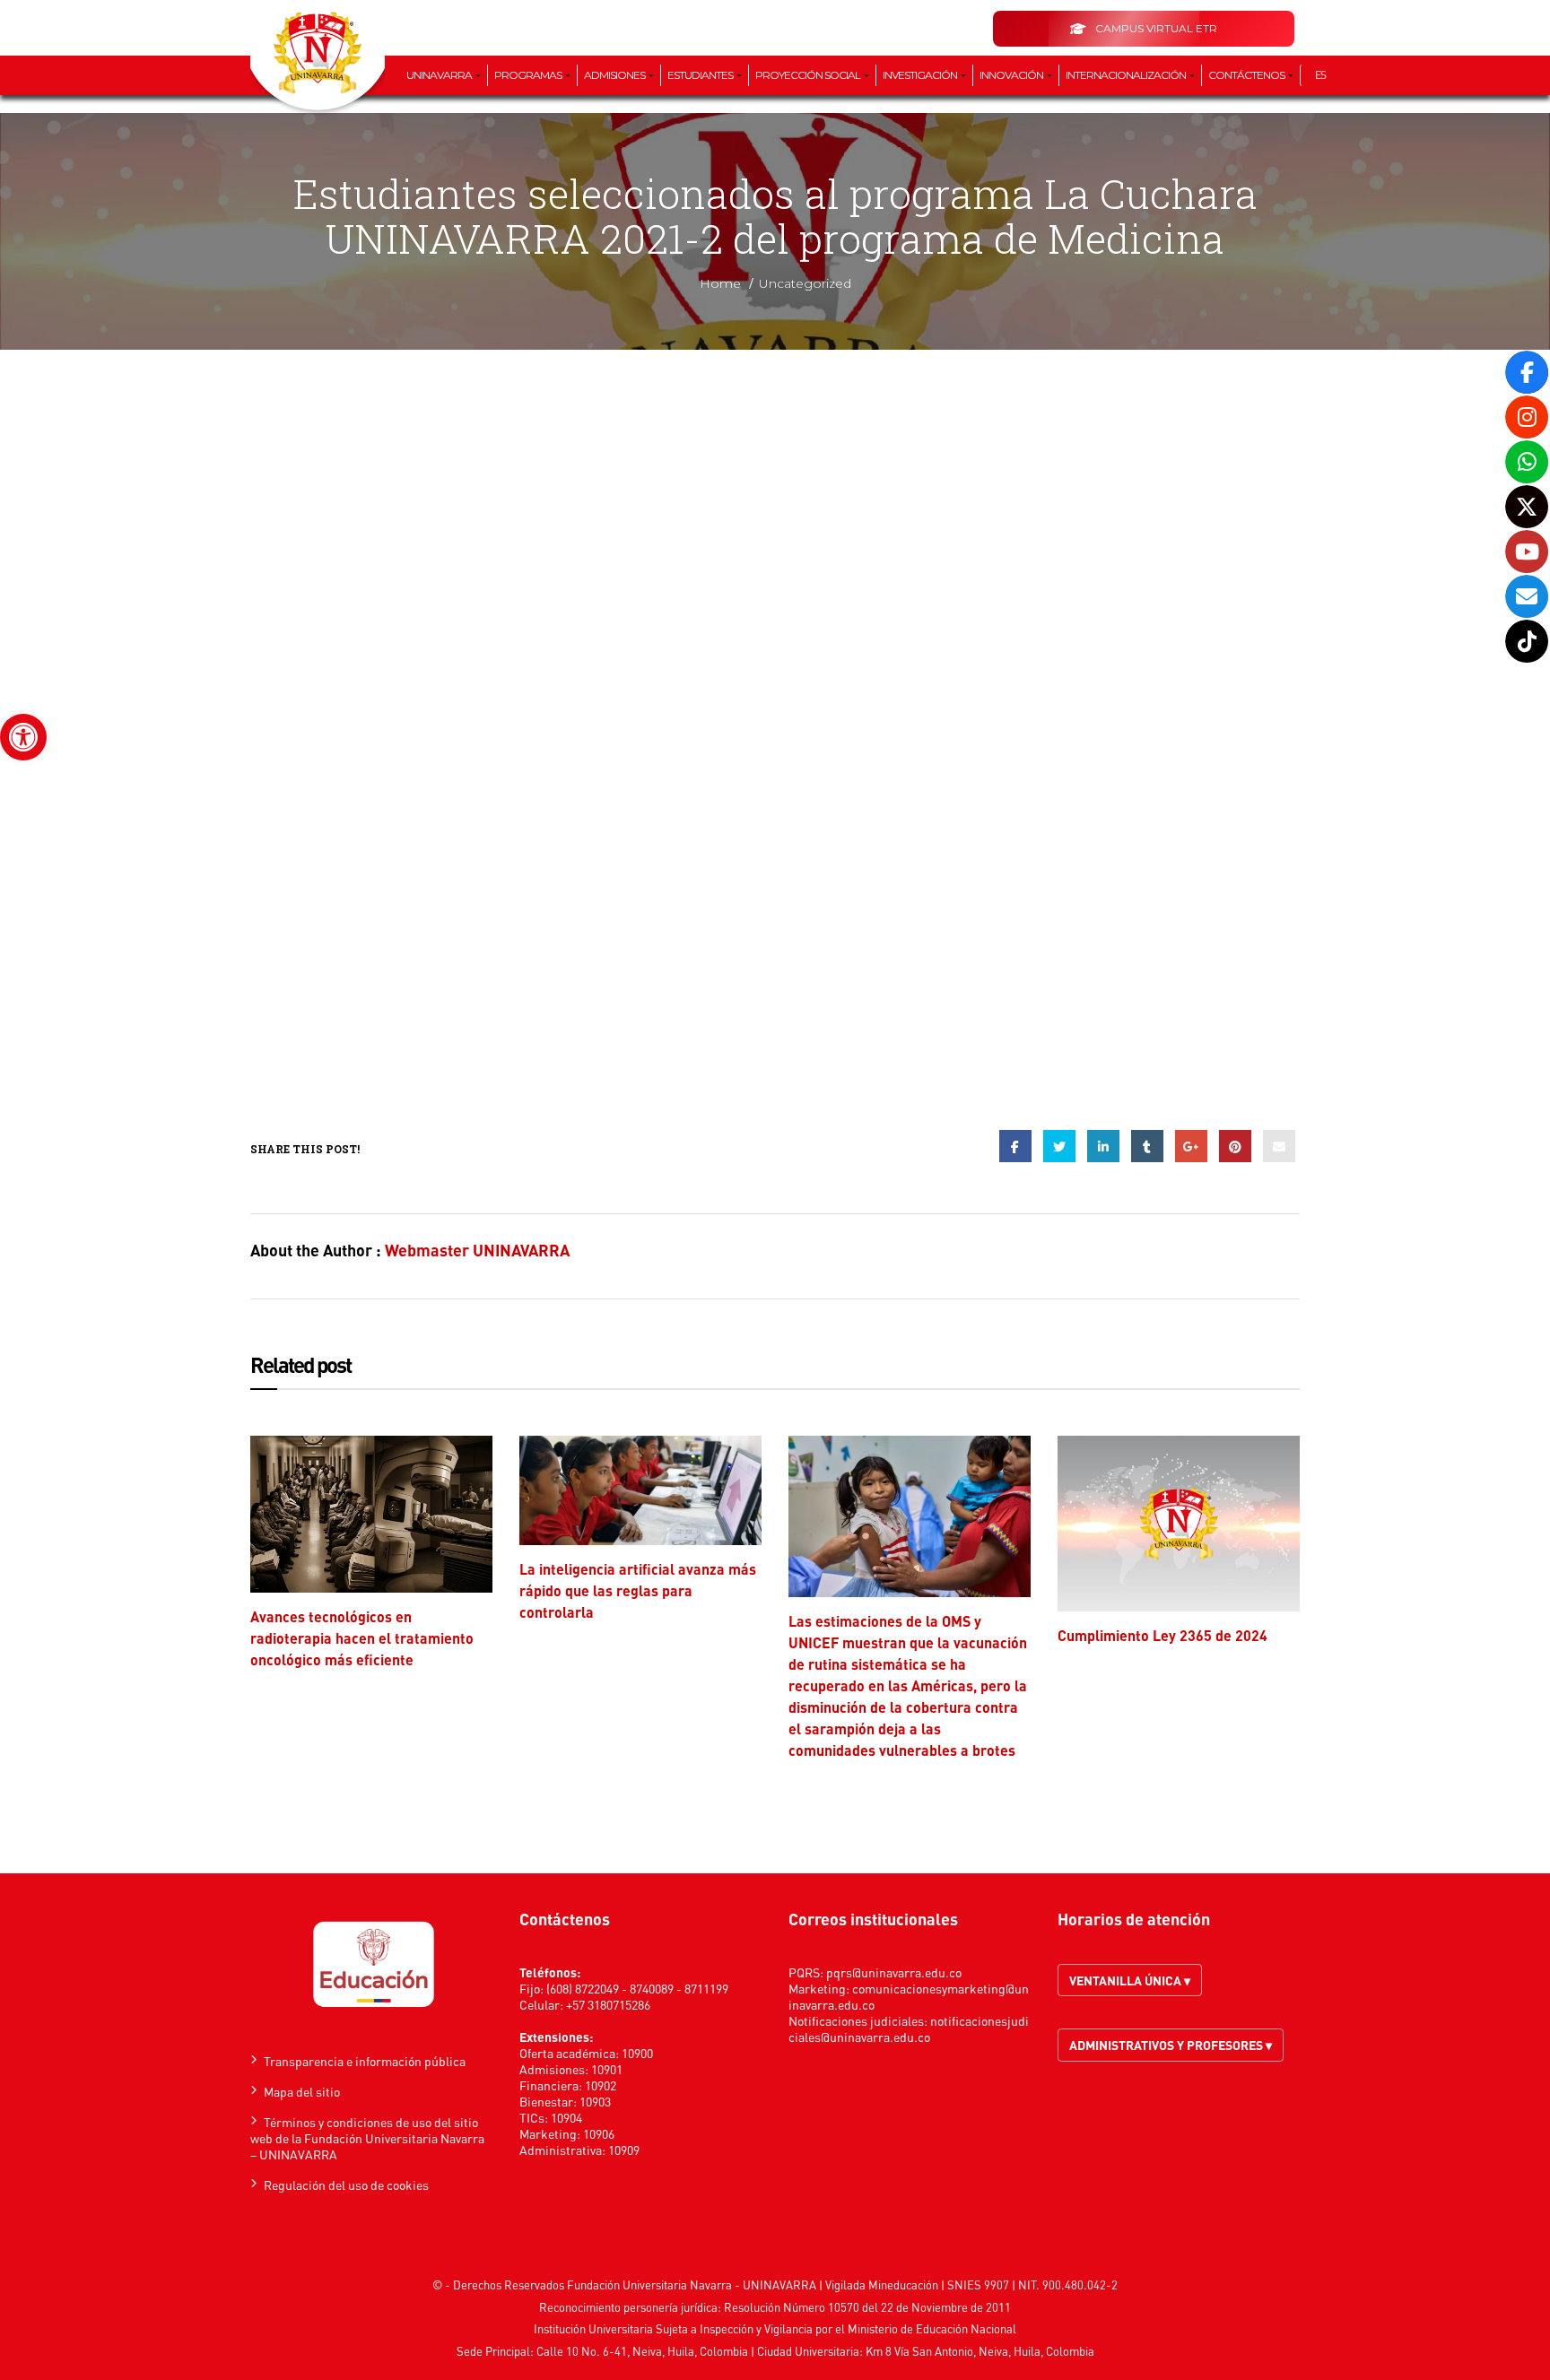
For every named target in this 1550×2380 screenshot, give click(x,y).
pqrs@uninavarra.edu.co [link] (894, 1972)
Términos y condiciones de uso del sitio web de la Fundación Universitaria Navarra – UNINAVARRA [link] (367, 2138)
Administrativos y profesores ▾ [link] (1171, 2045)
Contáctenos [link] (1247, 75)
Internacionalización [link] (1127, 75)
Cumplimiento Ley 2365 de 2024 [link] (1162, 1635)
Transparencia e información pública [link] (365, 2061)
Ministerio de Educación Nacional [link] (932, 2328)
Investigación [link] (921, 75)
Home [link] (720, 283)
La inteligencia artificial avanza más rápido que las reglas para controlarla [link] (638, 1590)
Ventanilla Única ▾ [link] (1130, 1980)
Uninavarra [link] (440, 75)
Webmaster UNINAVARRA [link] (477, 1250)
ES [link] (1320, 75)
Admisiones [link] (615, 75)
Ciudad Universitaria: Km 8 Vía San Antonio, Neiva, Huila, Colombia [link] (926, 2351)
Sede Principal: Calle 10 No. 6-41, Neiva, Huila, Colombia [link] (602, 2351)
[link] (23, 737)
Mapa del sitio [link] (302, 2091)
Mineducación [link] (903, 2284)
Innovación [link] (1012, 75)
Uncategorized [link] (805, 283)
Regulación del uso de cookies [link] (346, 2185)
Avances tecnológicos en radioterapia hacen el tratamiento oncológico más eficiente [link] (362, 1638)
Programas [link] (529, 75)
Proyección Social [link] (809, 75)
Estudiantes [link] (701, 75)
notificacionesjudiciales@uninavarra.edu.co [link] (909, 2028)
